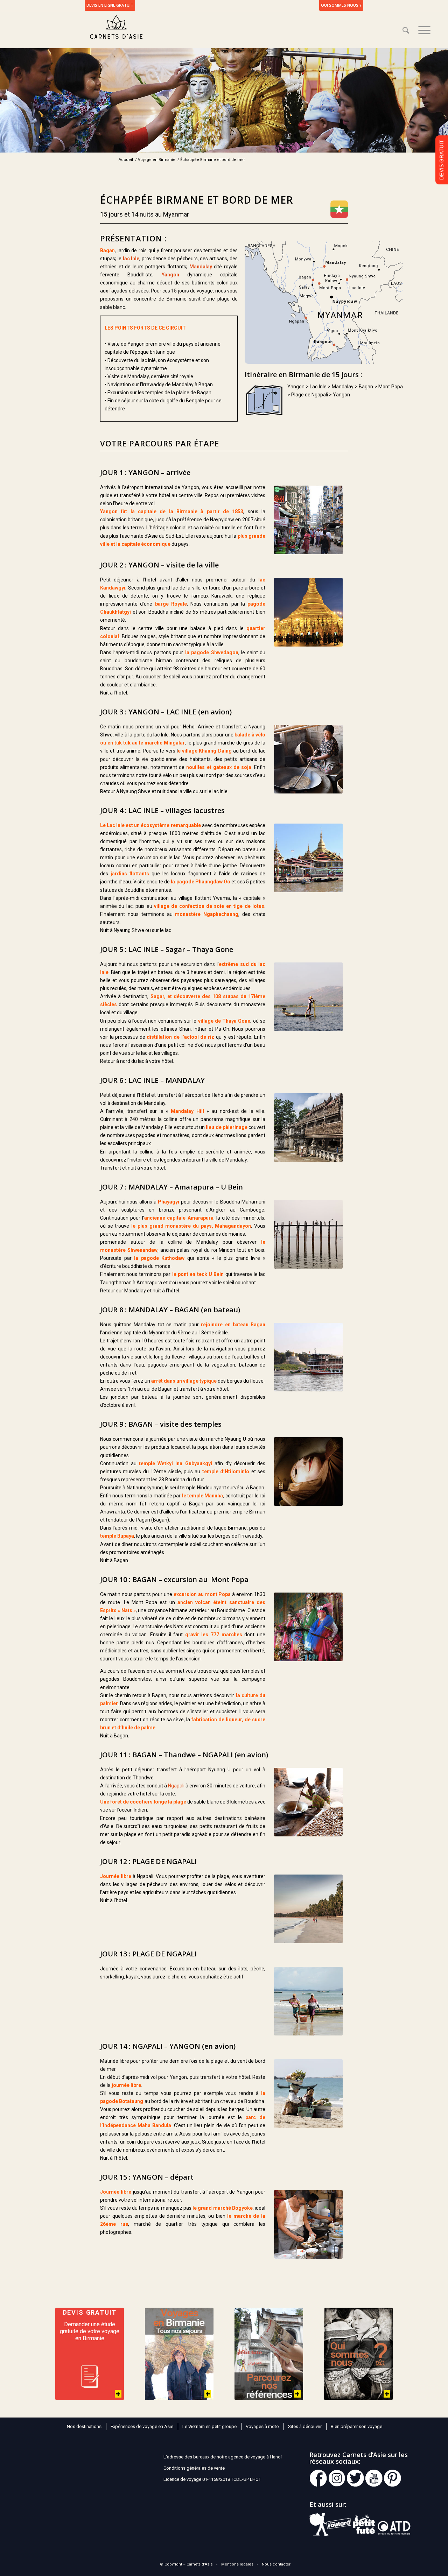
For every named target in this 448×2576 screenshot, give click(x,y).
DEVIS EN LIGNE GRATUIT (110, 5)
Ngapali (176, 1786)
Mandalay (201, 267)
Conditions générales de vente (194, 2468)
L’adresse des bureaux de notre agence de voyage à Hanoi (223, 2457)
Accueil (126, 160)
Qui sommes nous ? (341, 5)
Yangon (170, 275)
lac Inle (131, 259)
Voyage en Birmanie (157, 160)
